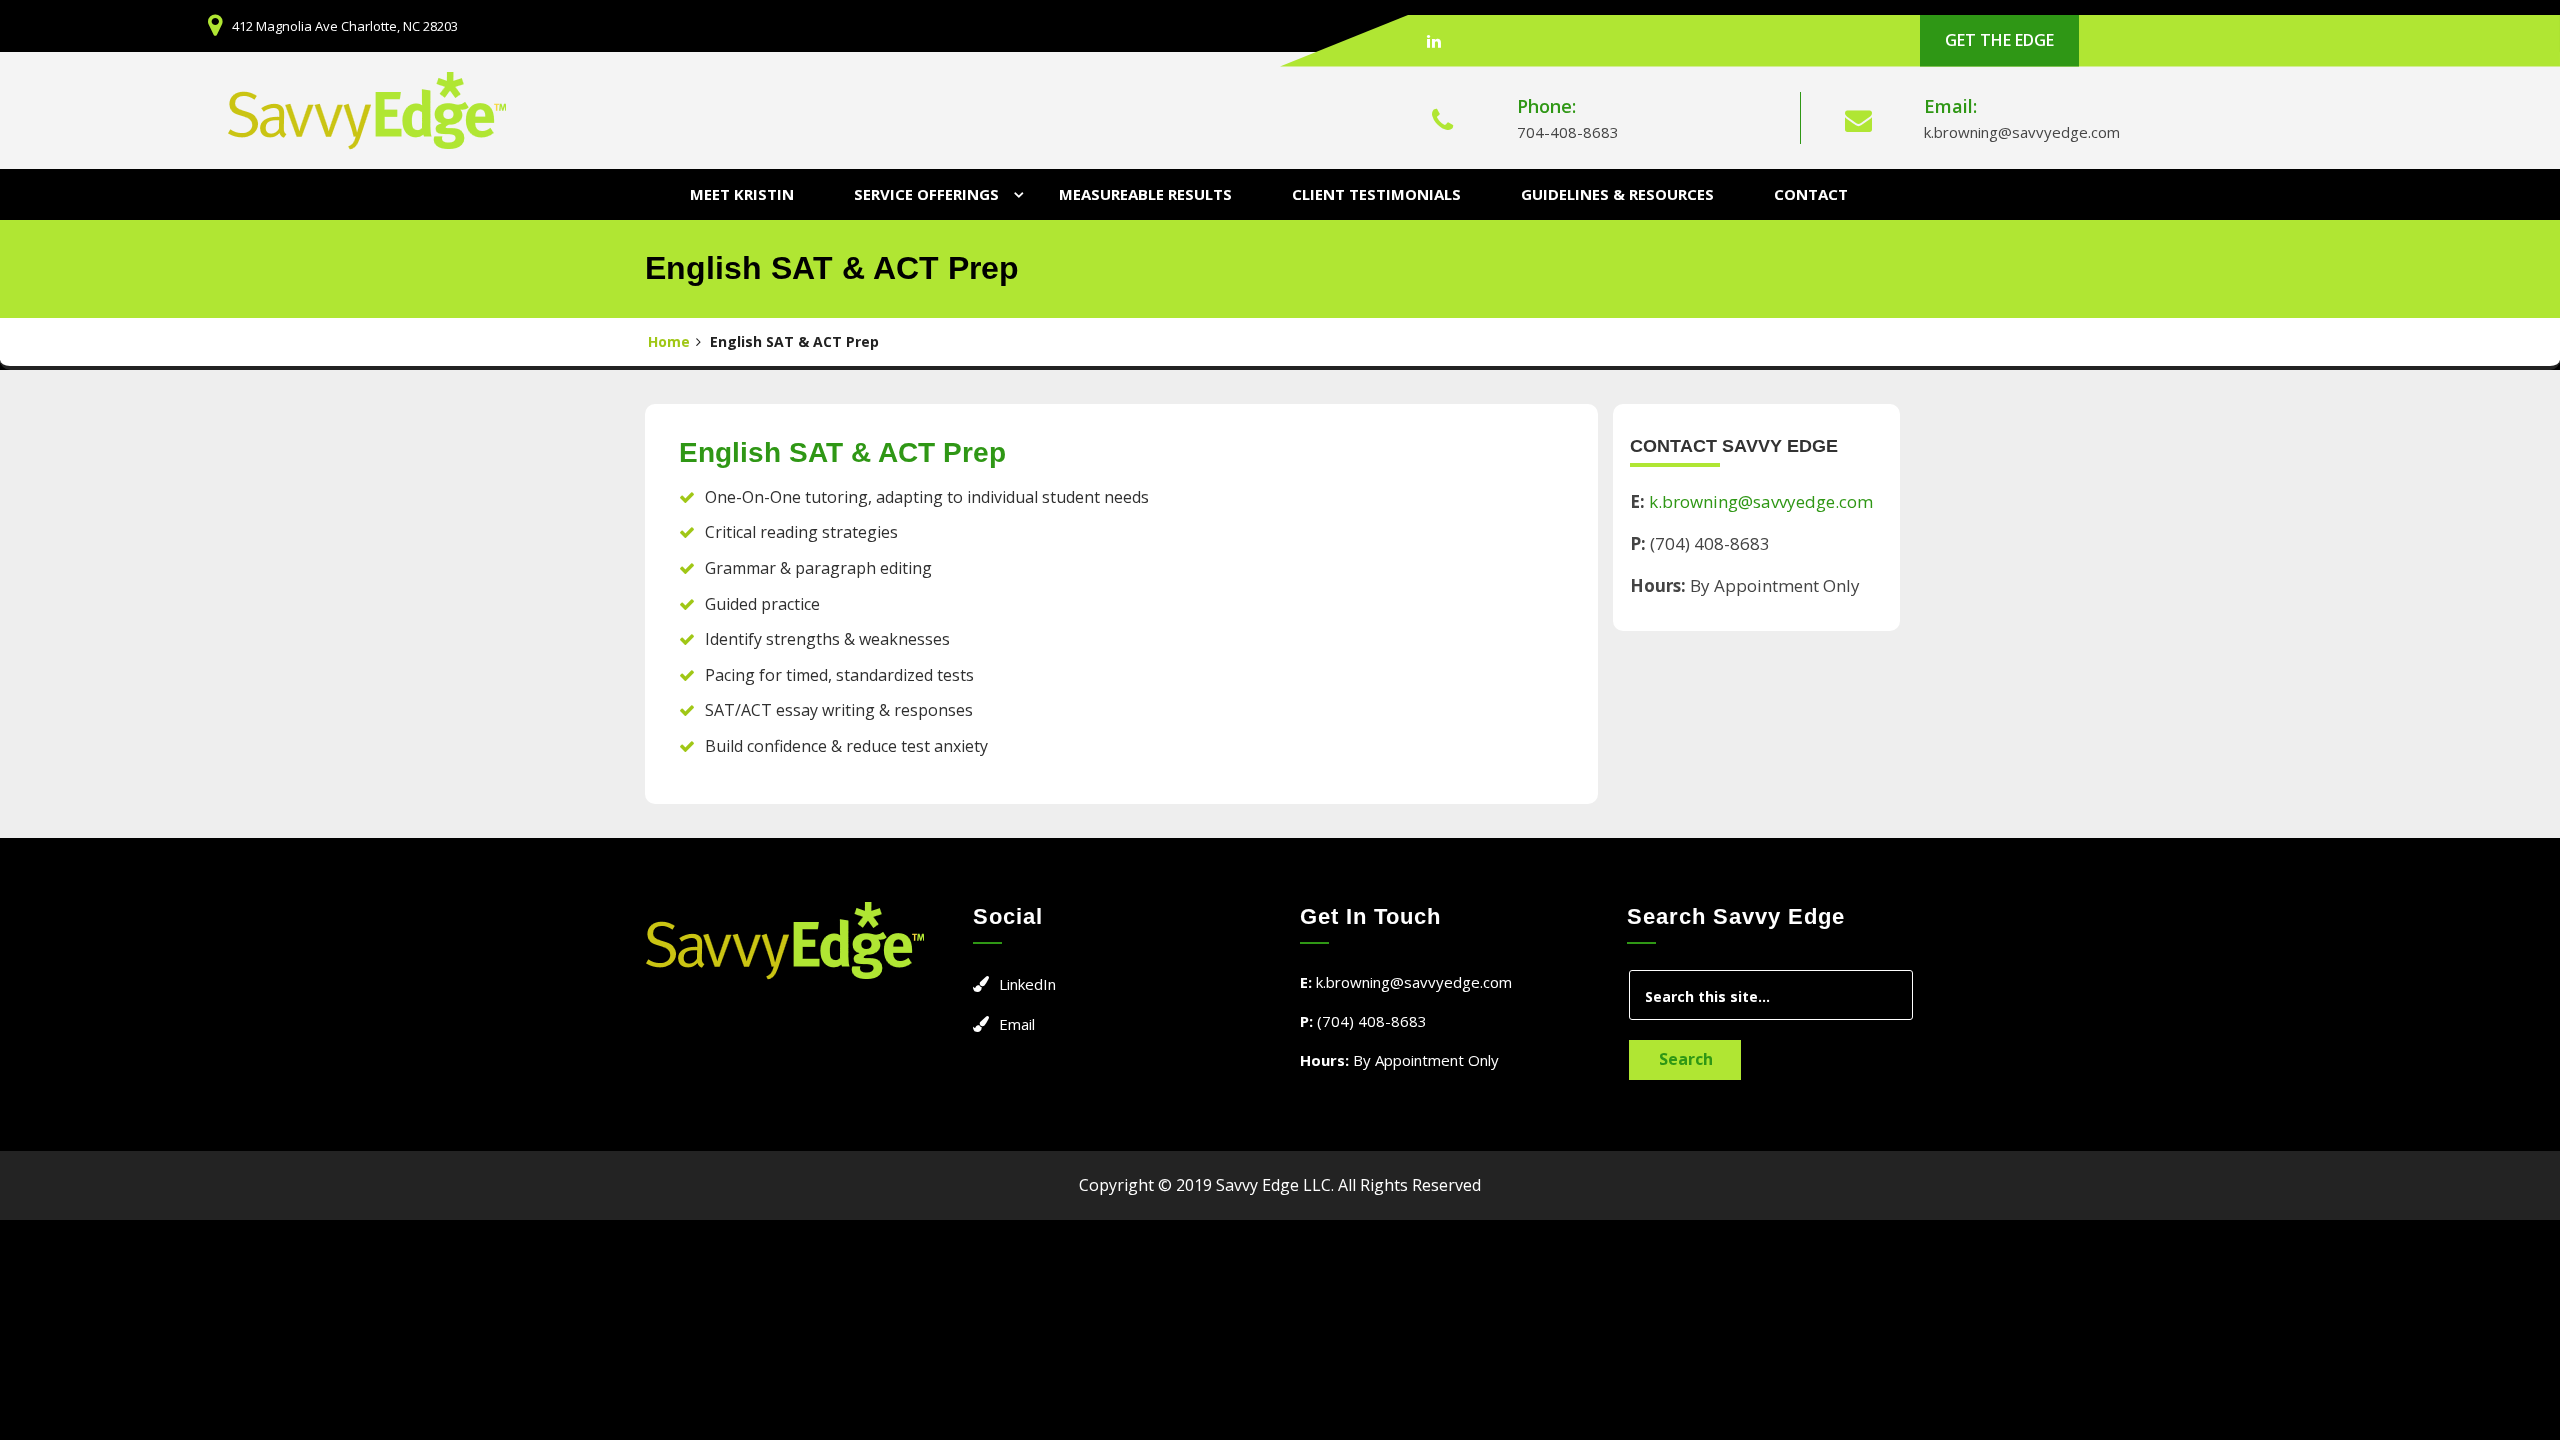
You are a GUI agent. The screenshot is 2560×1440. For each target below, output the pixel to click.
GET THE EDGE (1999, 40)
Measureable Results (1145, 194)
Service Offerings (926, 194)
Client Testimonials (1376, 194)
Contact (1811, 194)
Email (1017, 1024)
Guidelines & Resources (1617, 194)
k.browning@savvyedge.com (2022, 132)
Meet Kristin (742, 194)
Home (669, 341)
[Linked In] (1434, 40)
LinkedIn (1027, 984)
